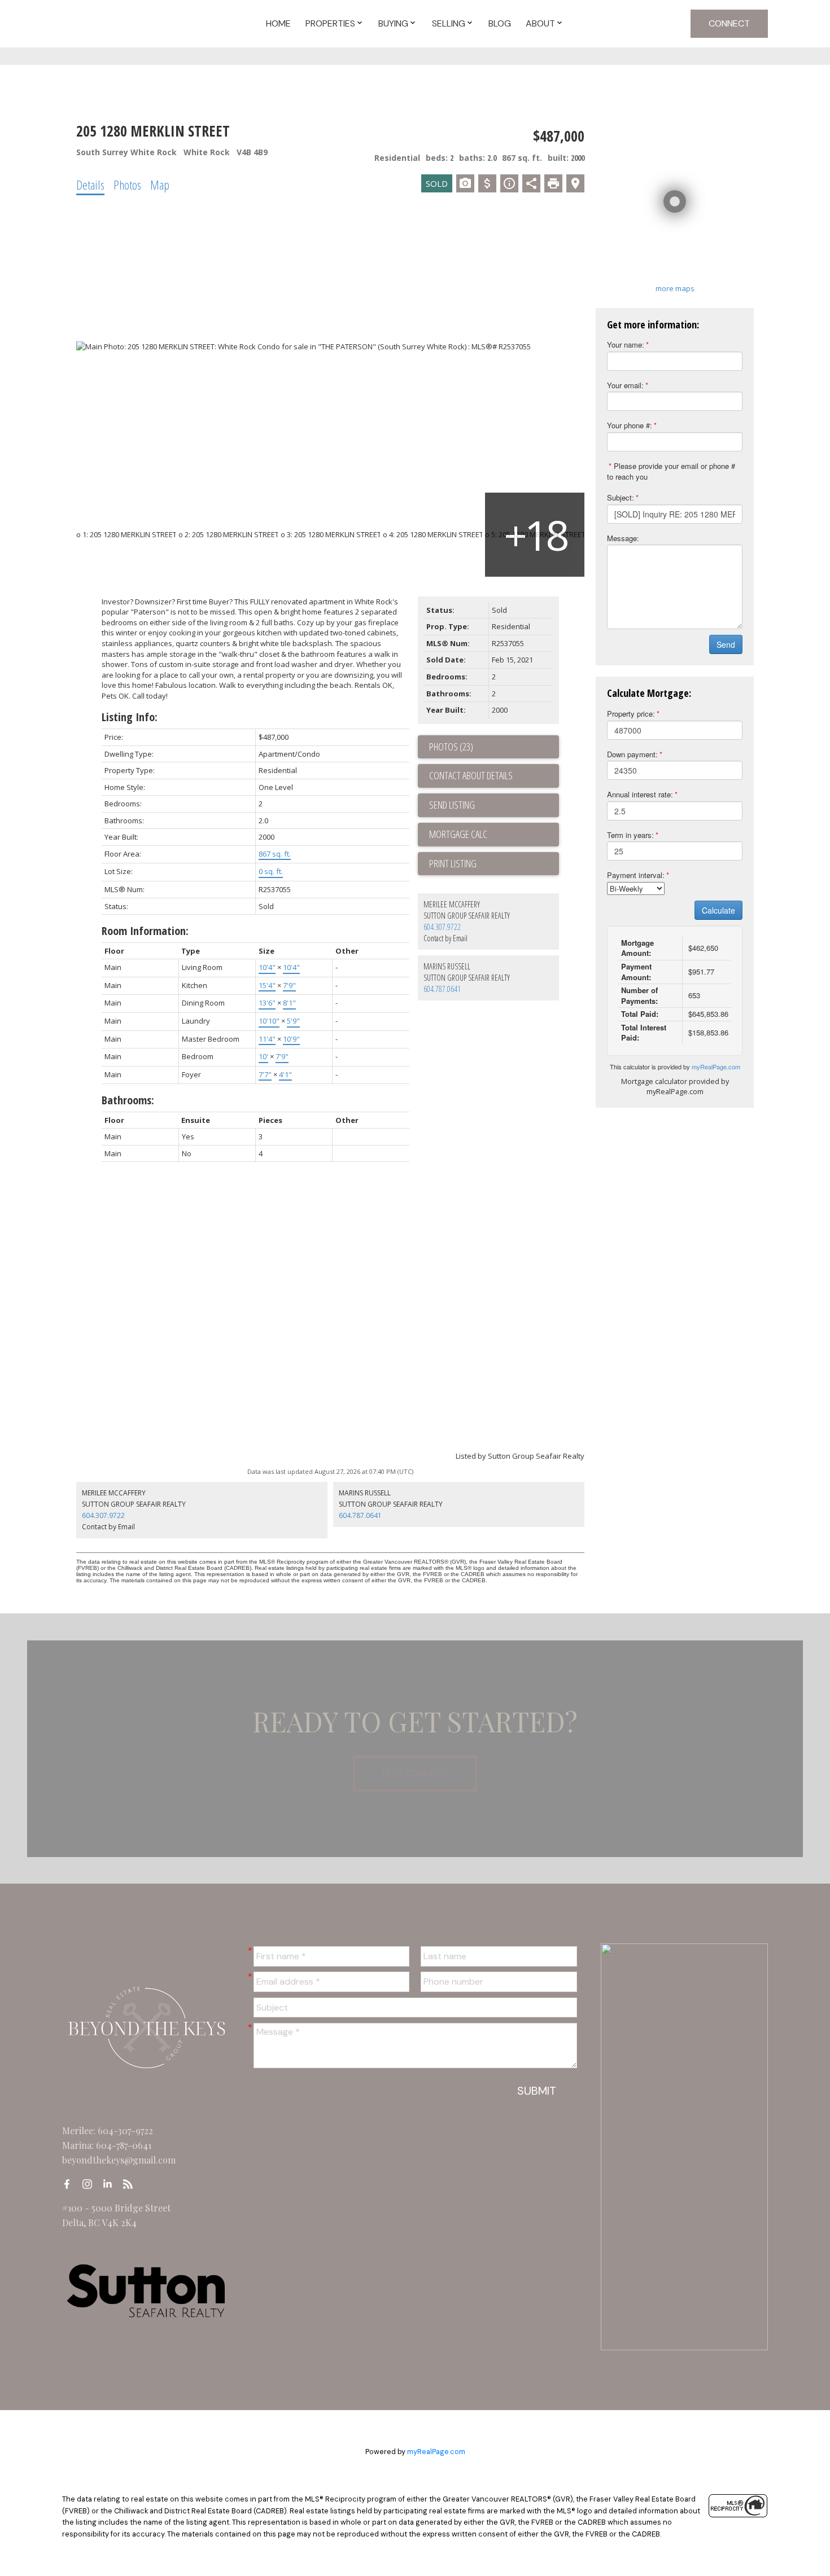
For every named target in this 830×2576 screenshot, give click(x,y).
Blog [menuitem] (500, 23)
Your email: (625, 385)
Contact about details (471, 775)
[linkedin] (111, 2184)
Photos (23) (451, 747)
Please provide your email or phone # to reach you (671, 471)
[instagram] (90, 2184)
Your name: (626, 345)
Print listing (453, 863)
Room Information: (145, 931)
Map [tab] (160, 185)
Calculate (718, 910)
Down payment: (632, 754)
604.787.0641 (442, 989)
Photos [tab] (127, 185)
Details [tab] (90, 185)
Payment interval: (636, 875)
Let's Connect (415, 1773)
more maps (675, 288)
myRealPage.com (716, 1067)
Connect (729, 23)
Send (726, 644)
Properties (330, 23)
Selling (449, 23)
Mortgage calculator (494, 835)
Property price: (631, 714)
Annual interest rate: (640, 794)
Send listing (452, 805)
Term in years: (630, 835)
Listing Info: (130, 717)
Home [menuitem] (278, 23)
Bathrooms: (128, 1100)
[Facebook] (70, 2184)
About (540, 23)
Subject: (621, 497)
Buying (393, 23)
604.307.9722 (442, 927)
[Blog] (131, 2184)
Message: (623, 538)
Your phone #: (630, 425)
